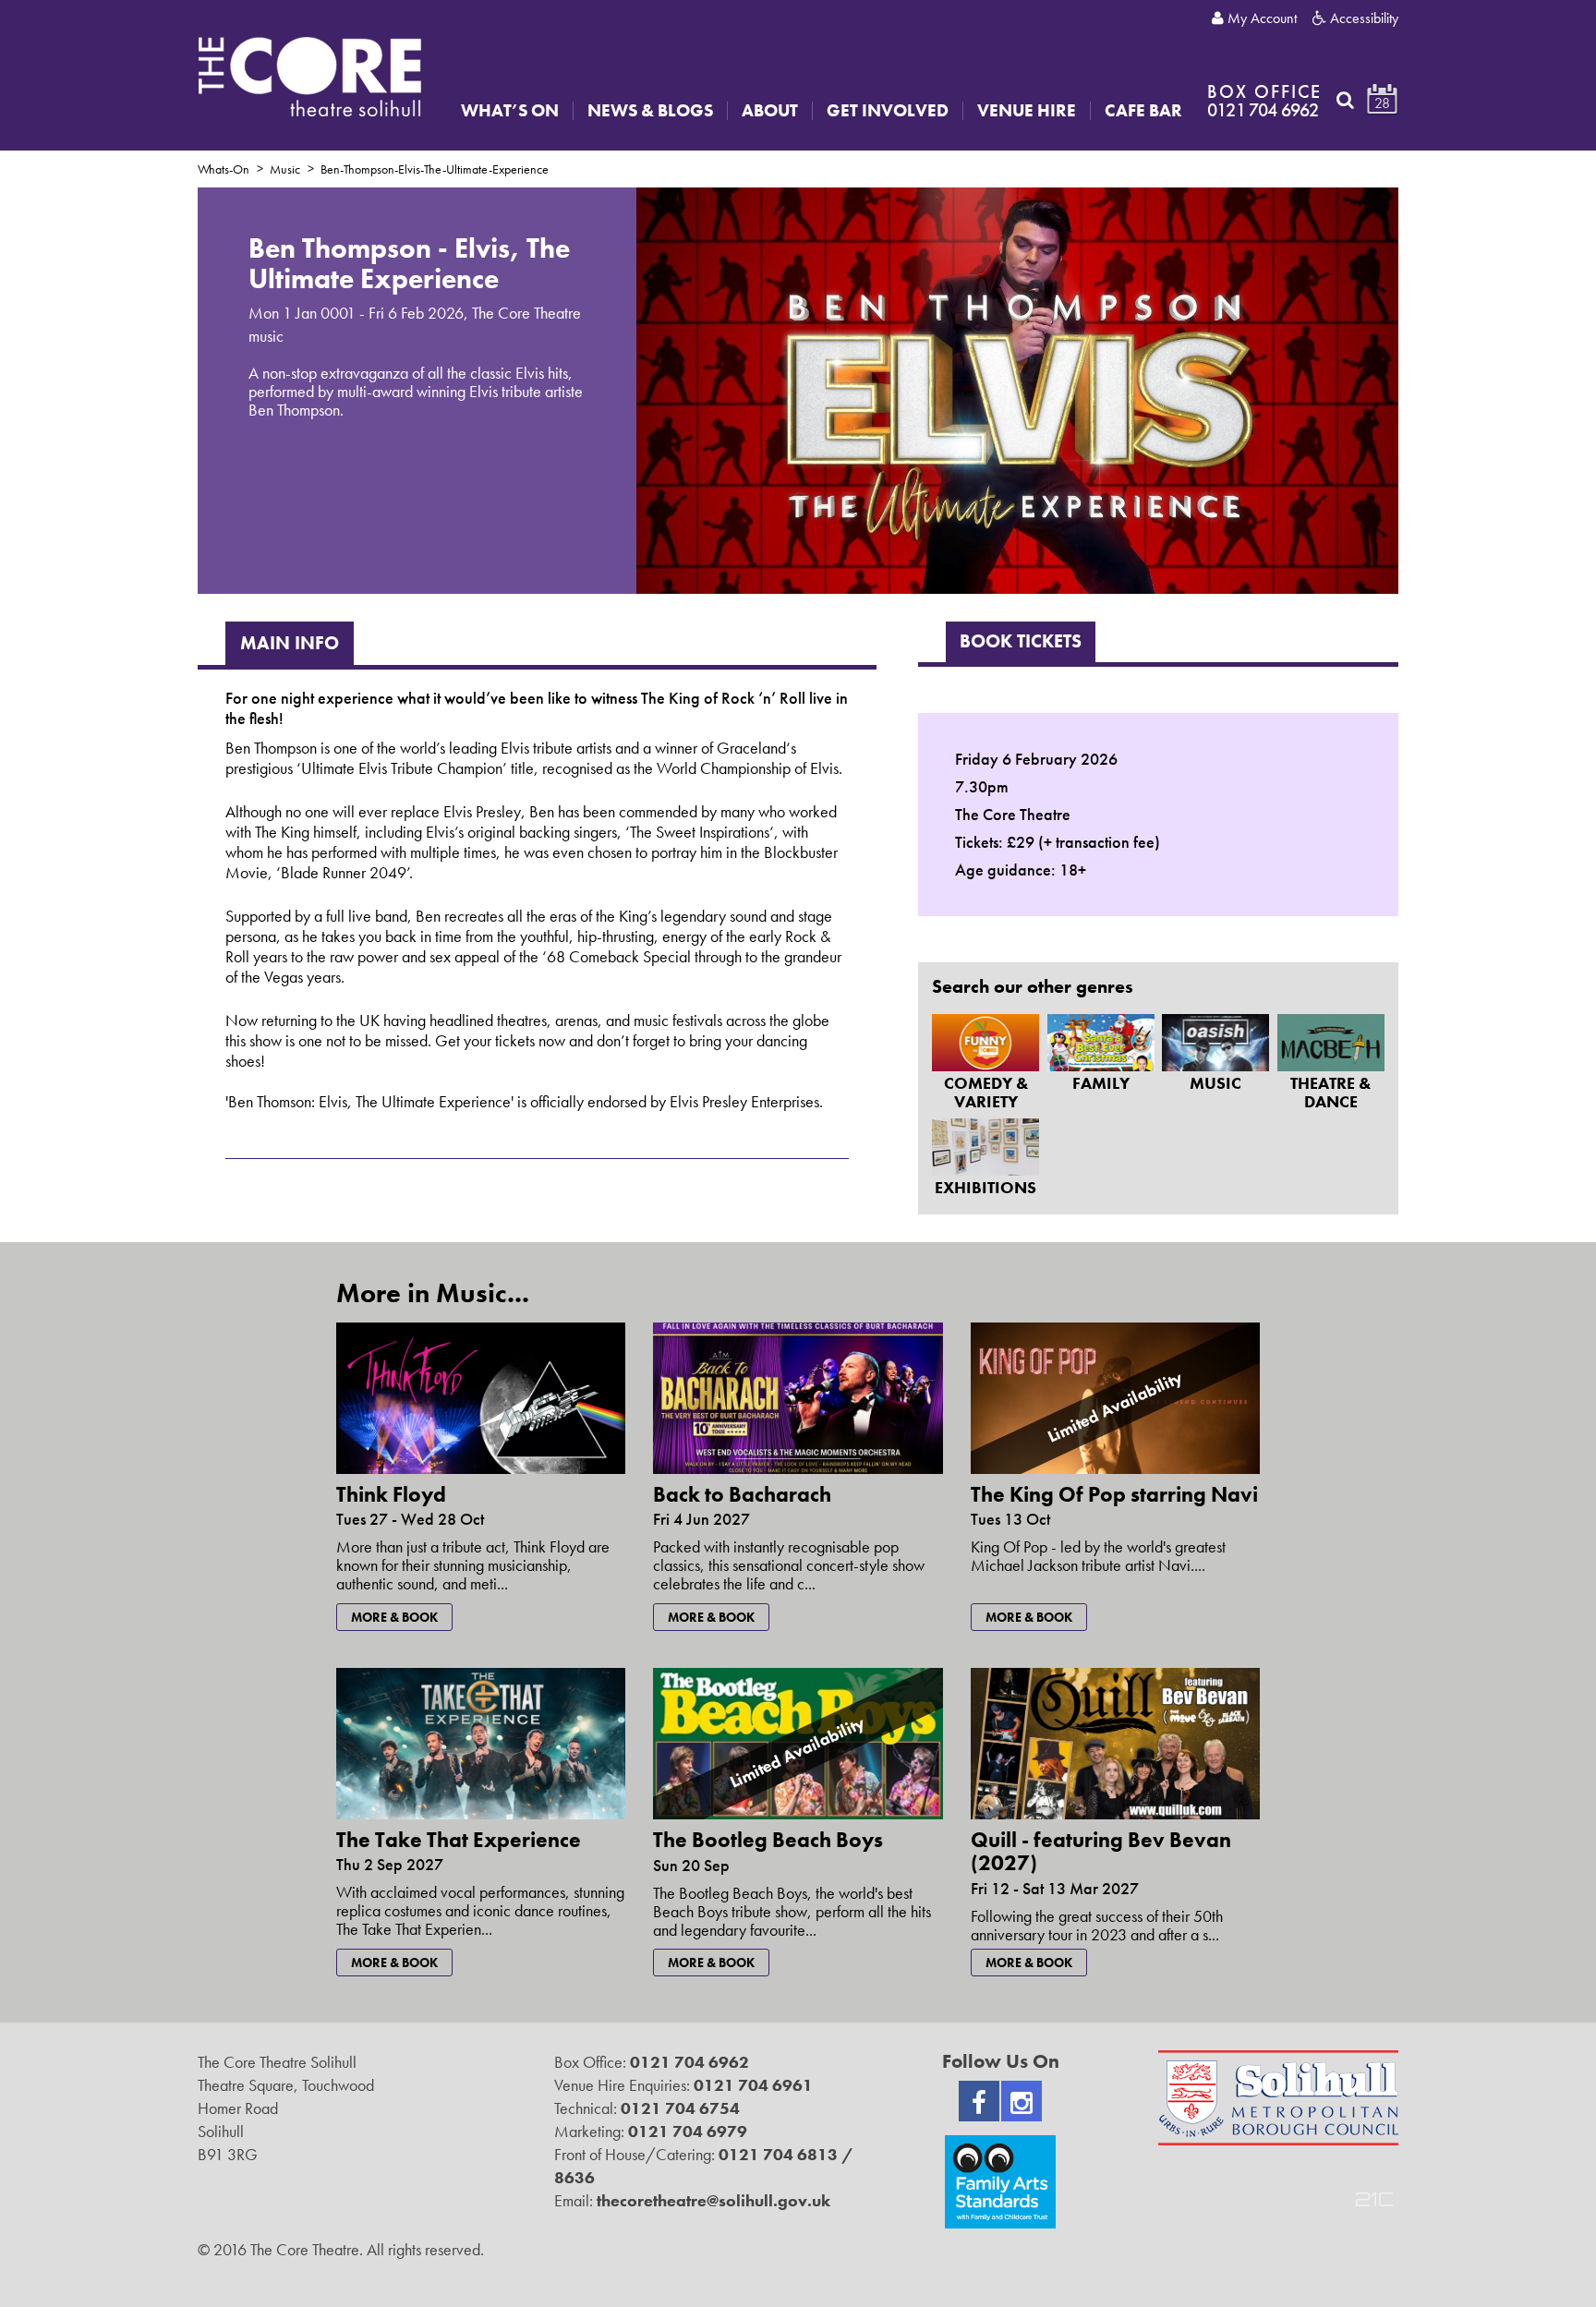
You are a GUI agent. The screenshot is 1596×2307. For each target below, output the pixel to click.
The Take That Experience (459, 1840)
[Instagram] (1022, 2101)
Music (285, 169)
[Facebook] (979, 2101)
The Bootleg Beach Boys (768, 1840)
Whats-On (224, 169)
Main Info (290, 643)
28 (1382, 103)
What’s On (510, 111)
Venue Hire (1027, 111)
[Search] (1346, 100)
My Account (1260, 18)
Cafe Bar (1143, 111)
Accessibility (1362, 18)
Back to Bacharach (742, 1494)
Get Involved (888, 111)
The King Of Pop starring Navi (1114, 1494)
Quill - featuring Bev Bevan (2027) (1101, 1851)
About (770, 111)
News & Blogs (650, 111)
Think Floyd (391, 1494)
